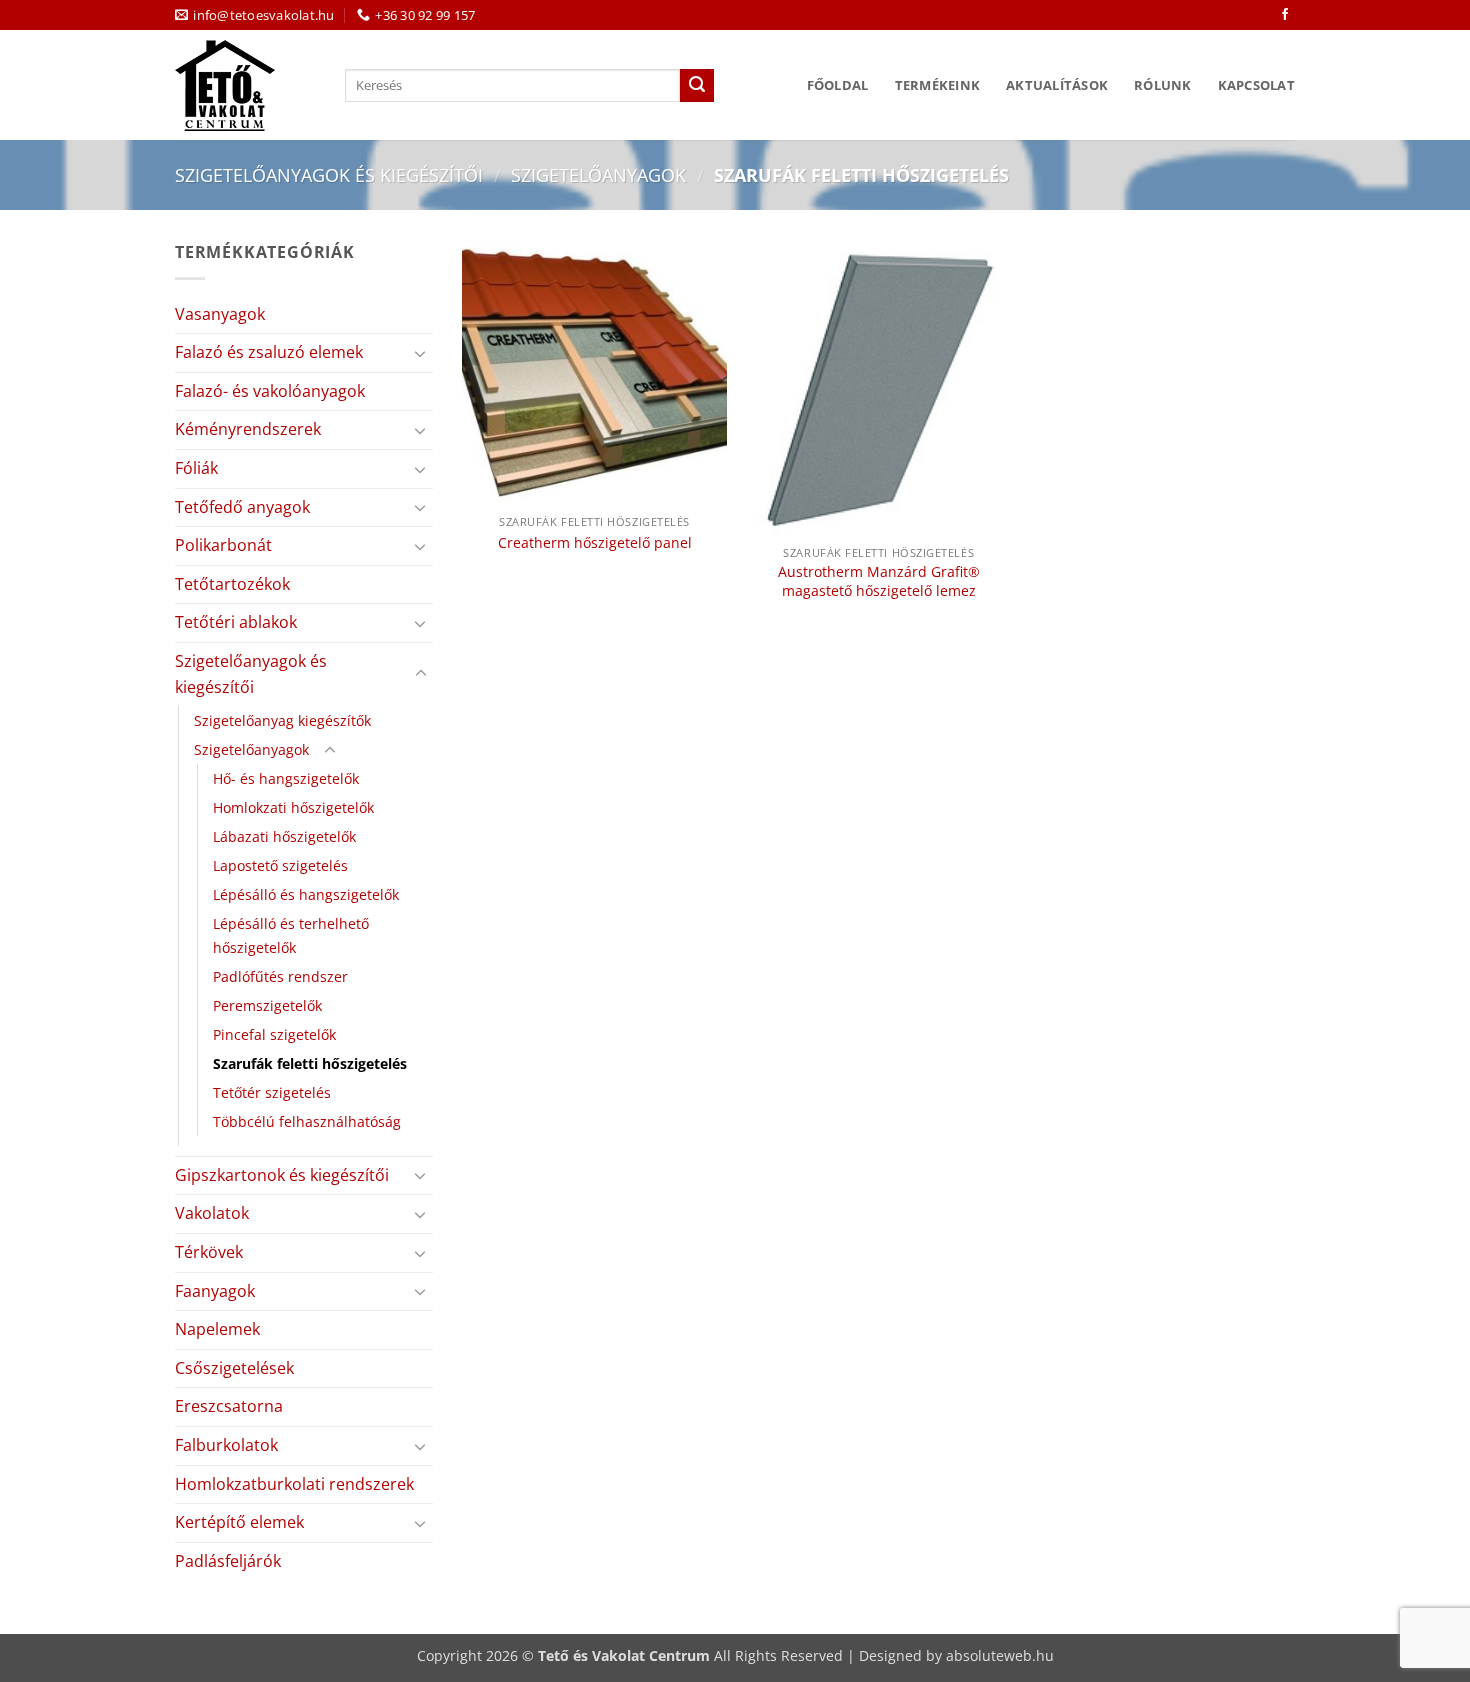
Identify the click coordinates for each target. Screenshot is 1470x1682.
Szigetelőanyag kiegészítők (282, 720)
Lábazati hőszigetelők (284, 836)
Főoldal (838, 85)
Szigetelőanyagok (598, 174)
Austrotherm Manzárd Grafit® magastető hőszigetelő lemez (879, 581)
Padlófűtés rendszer (280, 976)
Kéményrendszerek (248, 429)
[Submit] (697, 86)
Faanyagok (215, 1291)
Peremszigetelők (267, 1005)
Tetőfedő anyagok (242, 507)
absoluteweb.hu (1000, 1655)
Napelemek (217, 1329)
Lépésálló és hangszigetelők (306, 894)
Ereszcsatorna (229, 1406)
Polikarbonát (223, 545)
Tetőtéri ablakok (236, 622)
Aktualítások (1057, 85)
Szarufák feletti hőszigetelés (310, 1063)
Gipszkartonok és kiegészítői (282, 1175)
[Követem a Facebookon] (1285, 15)
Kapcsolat (1256, 85)
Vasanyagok (220, 314)
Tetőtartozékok (232, 584)
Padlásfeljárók (228, 1561)
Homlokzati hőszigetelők (293, 807)
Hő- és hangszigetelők (286, 778)
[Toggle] (421, 353)
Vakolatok (212, 1213)
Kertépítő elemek (239, 1522)
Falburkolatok (226, 1445)
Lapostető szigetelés (280, 865)
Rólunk (1163, 85)
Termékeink (938, 85)
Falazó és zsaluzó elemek (269, 352)
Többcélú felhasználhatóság (307, 1121)
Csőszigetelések (234, 1368)
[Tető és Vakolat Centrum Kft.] (245, 85)
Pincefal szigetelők (274, 1034)
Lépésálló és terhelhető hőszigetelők (291, 935)
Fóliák (196, 468)
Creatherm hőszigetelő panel (595, 543)
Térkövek (209, 1252)
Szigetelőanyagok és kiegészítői (329, 174)
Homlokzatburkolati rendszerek (294, 1484)
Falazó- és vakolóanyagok (270, 391)
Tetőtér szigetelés (272, 1092)
